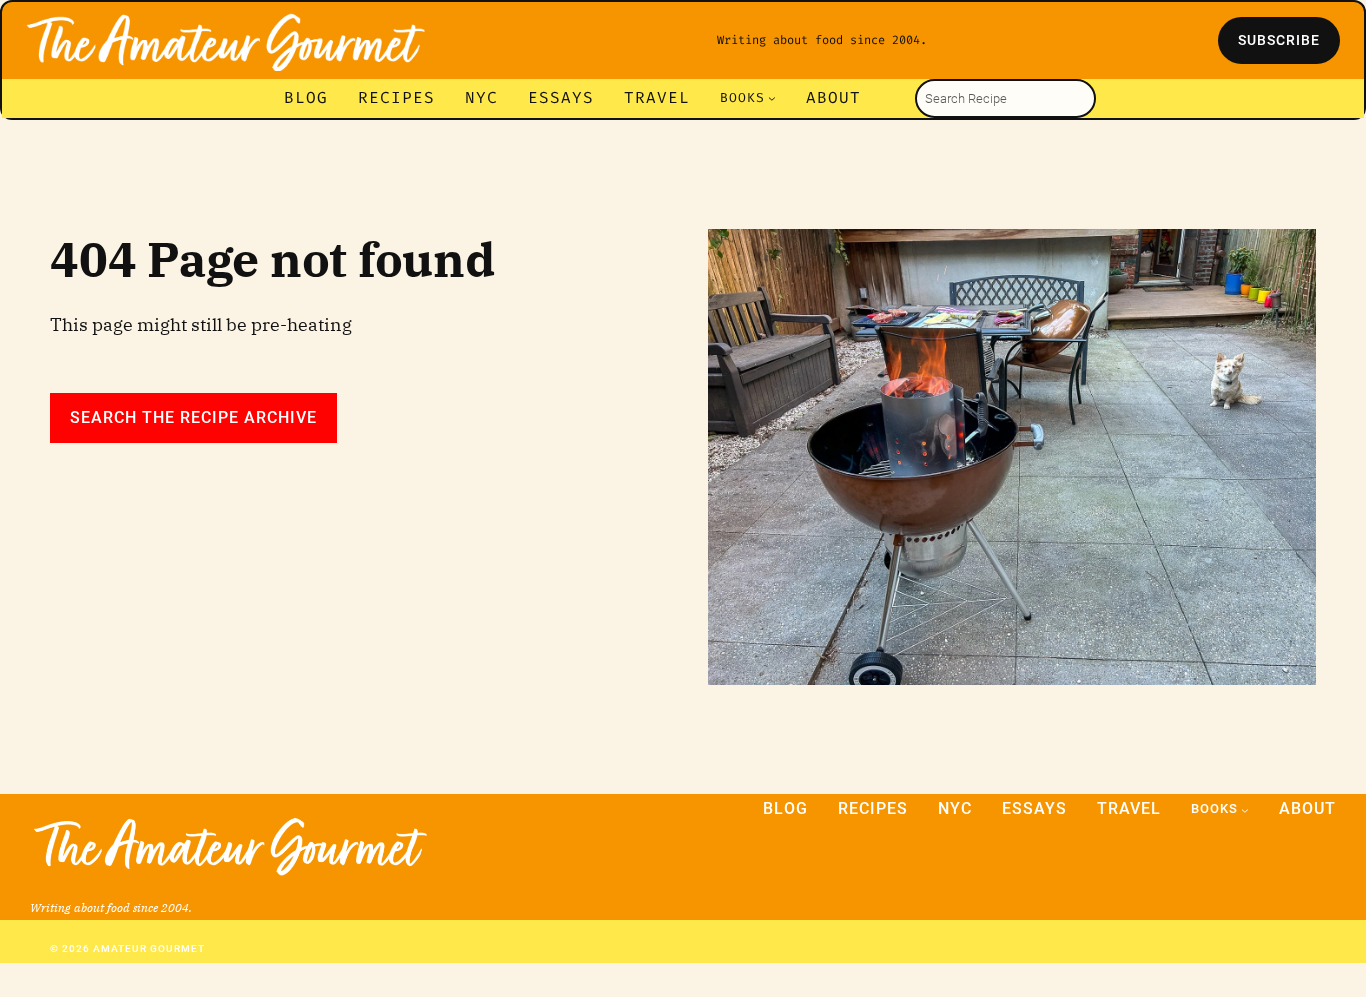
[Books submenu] (772, 98)
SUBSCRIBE (1279, 40)
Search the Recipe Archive (193, 417)
